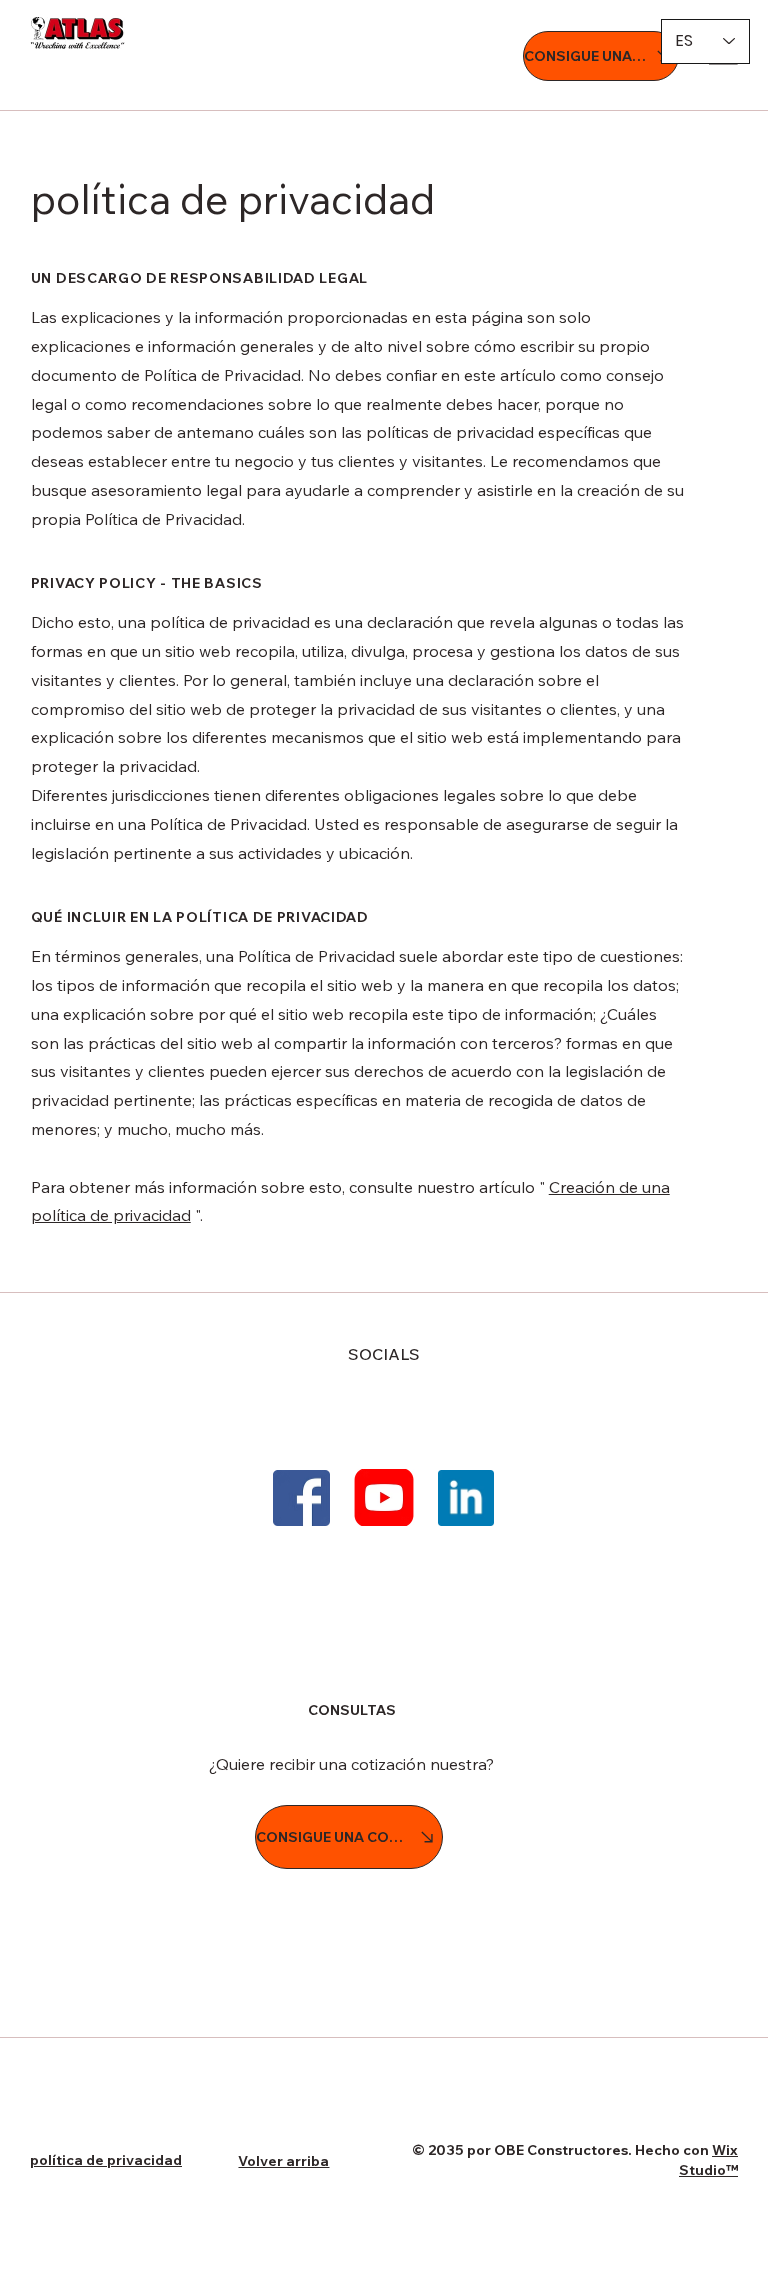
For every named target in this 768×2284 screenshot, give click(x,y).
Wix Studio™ (708, 2160)
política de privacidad (106, 2160)
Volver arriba (283, 2161)
